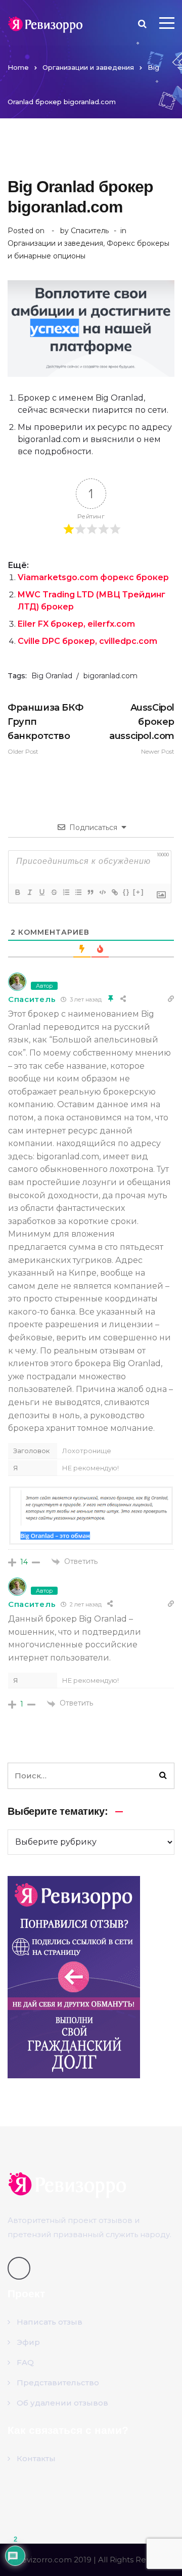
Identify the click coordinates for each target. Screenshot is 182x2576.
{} (126, 892)
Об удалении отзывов (62, 2403)
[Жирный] (17, 892)
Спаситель (90, 231)
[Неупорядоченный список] (78, 892)
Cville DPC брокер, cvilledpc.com (87, 641)
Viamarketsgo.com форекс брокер (93, 577)
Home (18, 67)
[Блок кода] (102, 892)
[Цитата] (90, 892)
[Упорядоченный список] (66, 892)
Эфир (28, 2342)
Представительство (58, 2383)
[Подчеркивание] (41, 892)
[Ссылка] (114, 892)
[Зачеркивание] (54, 892)
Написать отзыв (50, 2322)
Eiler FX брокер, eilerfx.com (76, 624)
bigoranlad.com (110, 676)
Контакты (36, 2458)
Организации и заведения (88, 67)
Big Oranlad (52, 676)
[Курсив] (29, 892)
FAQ (25, 2362)
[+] (139, 892)
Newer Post (142, 729)
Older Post (45, 729)
